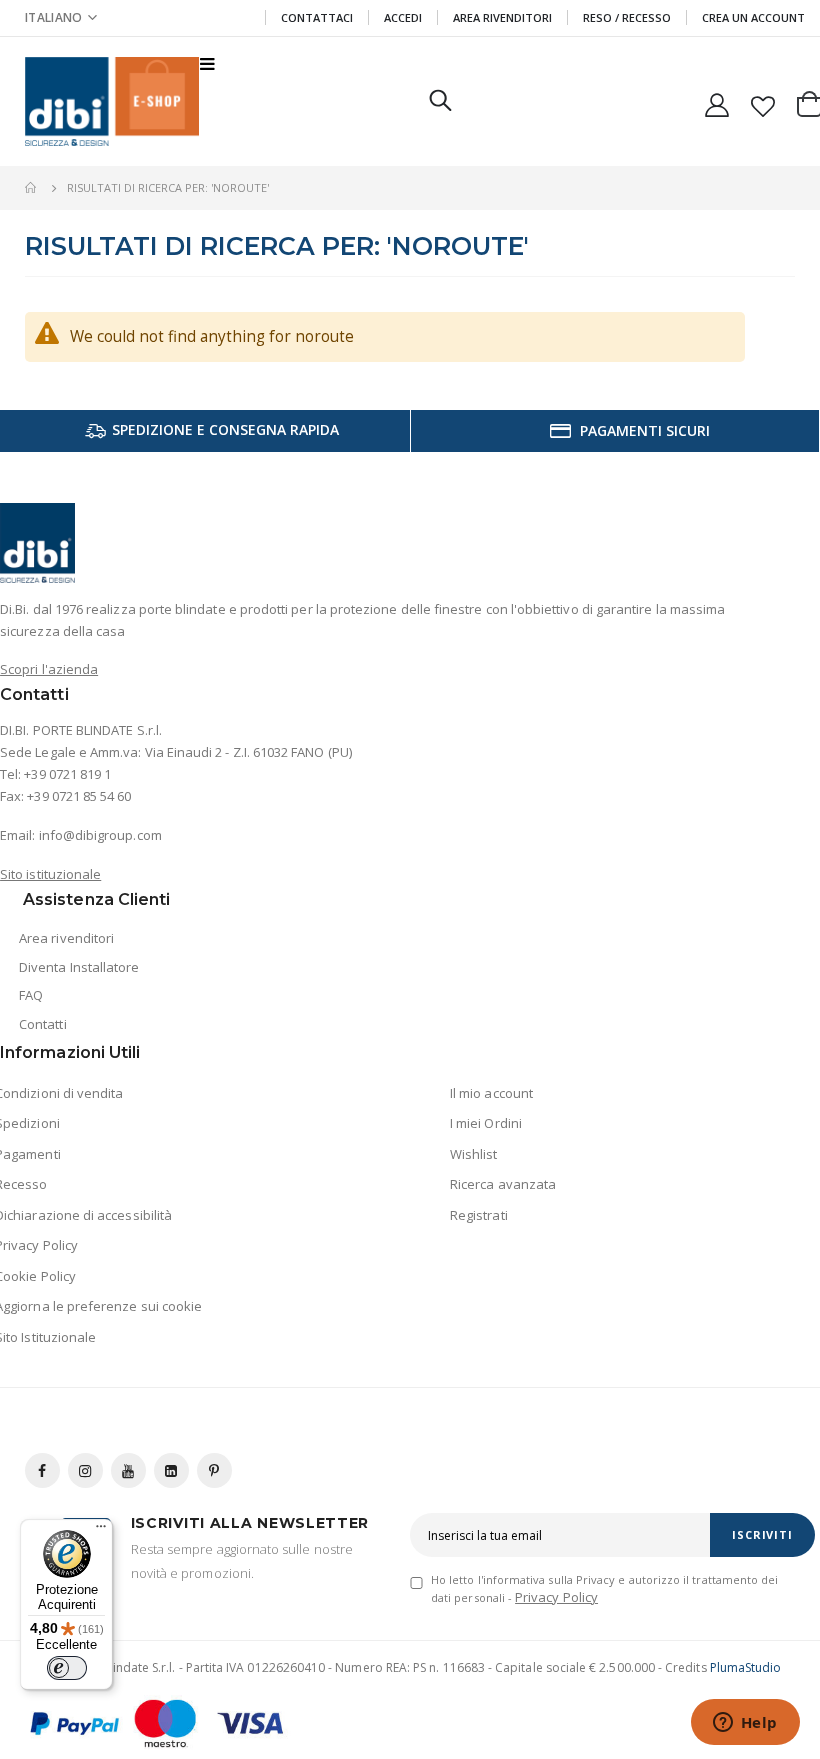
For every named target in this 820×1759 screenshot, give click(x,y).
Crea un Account (753, 17)
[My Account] (717, 101)
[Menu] (101, 1531)
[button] (61, 17)
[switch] (67, 1668)
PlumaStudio (746, 1667)
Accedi (403, 17)
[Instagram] (85, 1470)
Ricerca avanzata (503, 1184)
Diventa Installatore (79, 967)
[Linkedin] (171, 1470)
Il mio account (491, 1093)
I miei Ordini (486, 1123)
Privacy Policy (556, 1597)
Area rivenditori (66, 938)
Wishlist (474, 1154)
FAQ (31, 995)
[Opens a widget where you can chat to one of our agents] (745, 1724)
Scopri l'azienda (49, 669)
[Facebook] (42, 1470)
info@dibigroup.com (100, 835)
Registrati (479, 1215)
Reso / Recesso (627, 17)
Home (32, 188)
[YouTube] (128, 1470)
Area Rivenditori (502, 17)
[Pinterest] (214, 1470)
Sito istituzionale (50, 874)
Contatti (43, 1024)
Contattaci (317, 17)
